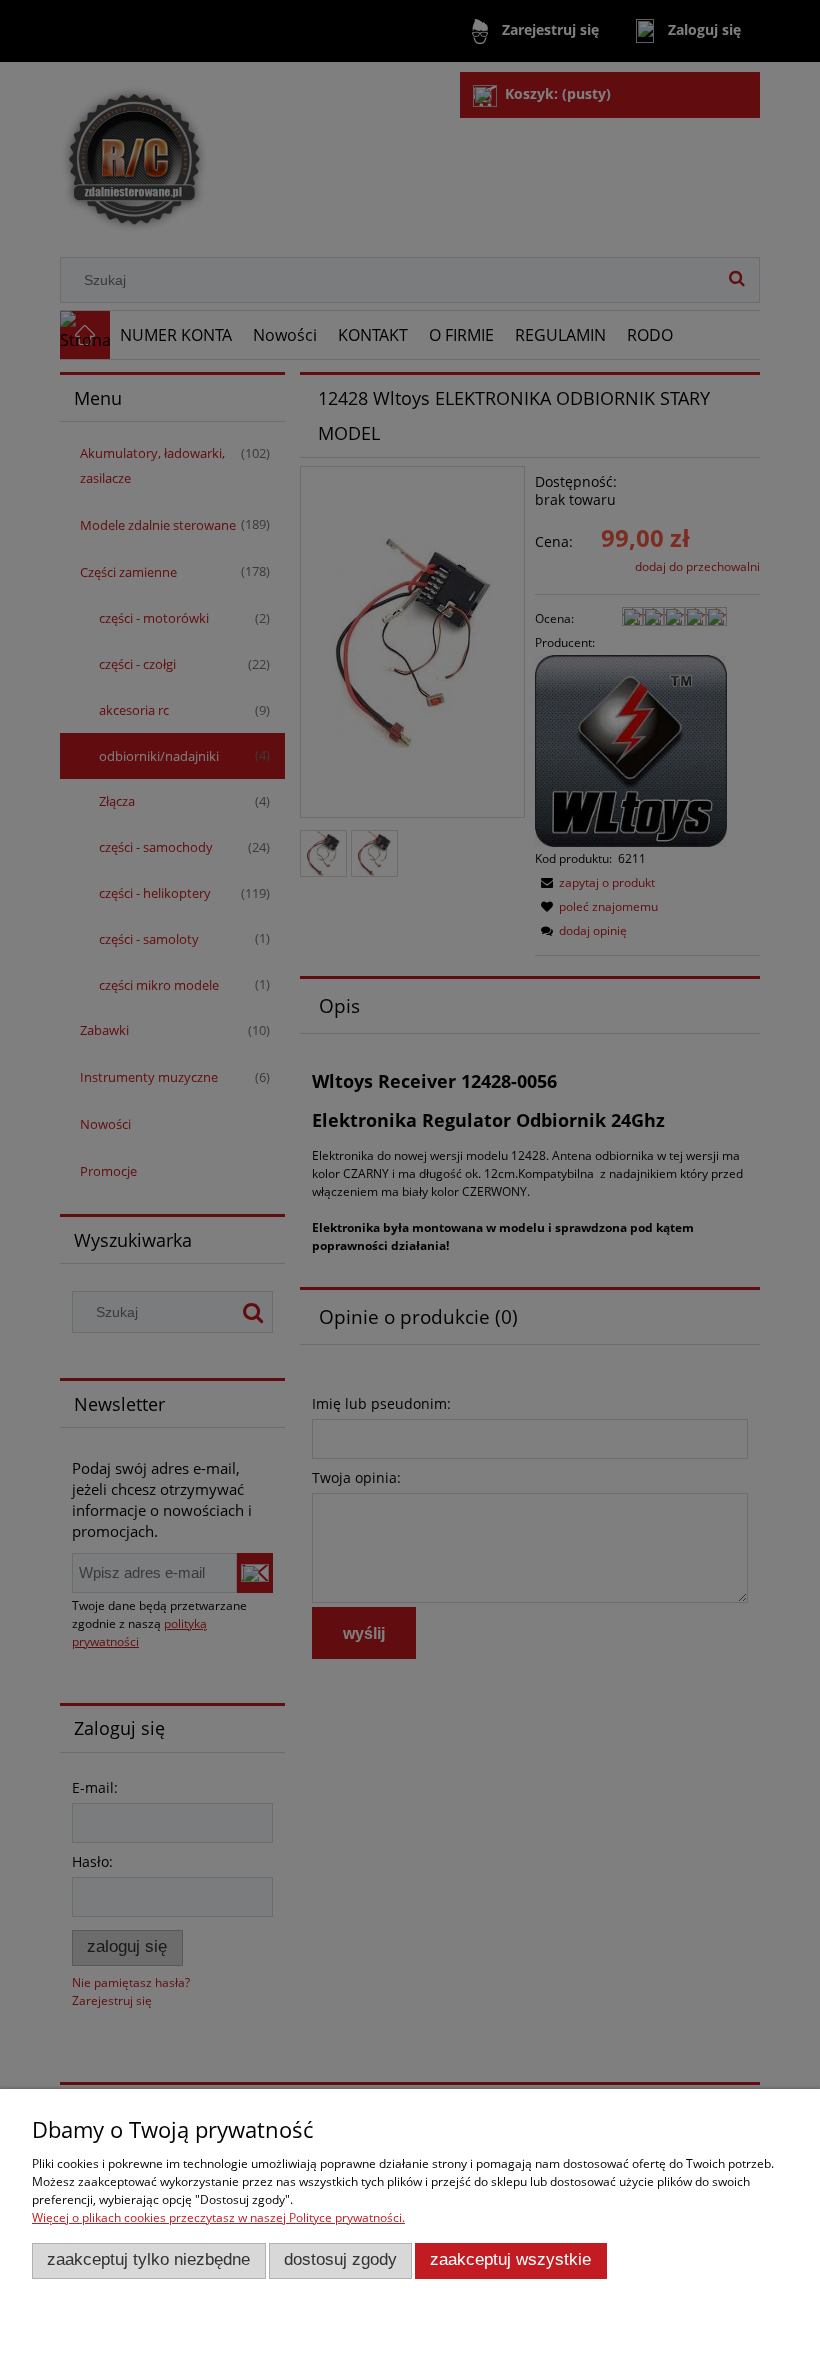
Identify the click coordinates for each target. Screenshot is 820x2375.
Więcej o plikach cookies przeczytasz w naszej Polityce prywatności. (218, 2217)
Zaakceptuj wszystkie (510, 2259)
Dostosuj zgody (340, 2259)
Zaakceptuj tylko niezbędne (148, 2259)
